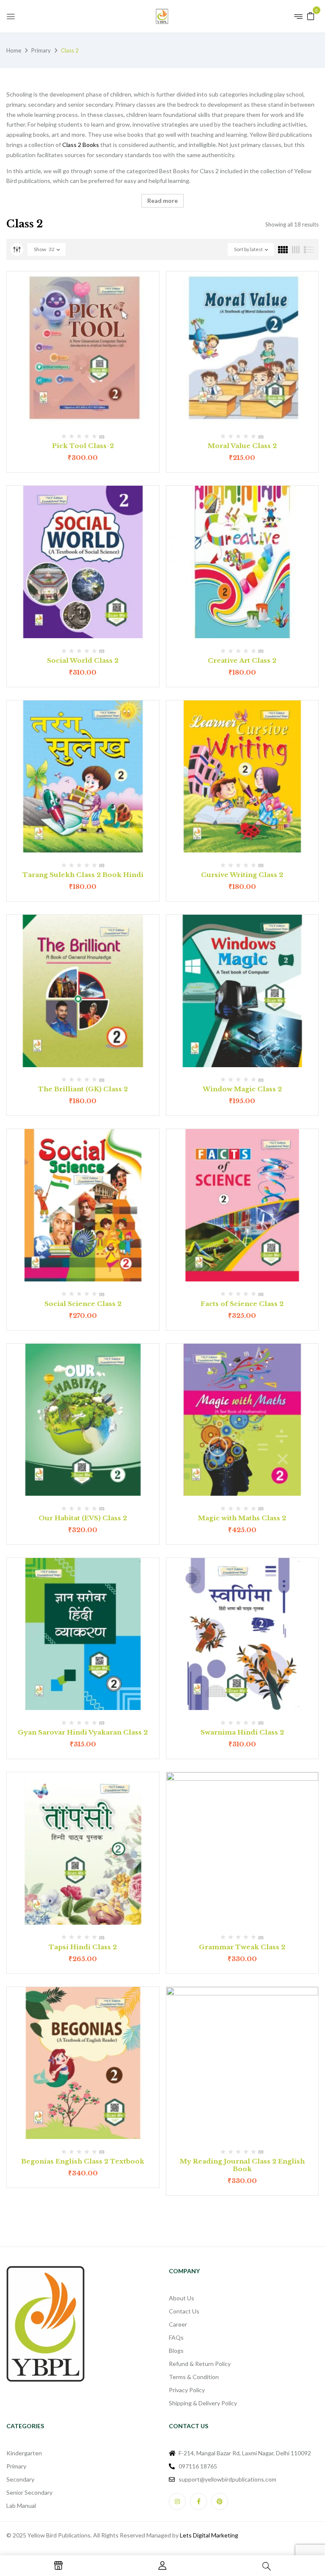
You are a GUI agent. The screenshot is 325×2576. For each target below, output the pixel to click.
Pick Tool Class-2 (83, 446)
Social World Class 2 (83, 660)
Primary (41, 50)
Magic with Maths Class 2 (242, 1518)
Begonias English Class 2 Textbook (83, 2161)
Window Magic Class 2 (242, 1089)
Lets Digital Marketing (209, 2535)
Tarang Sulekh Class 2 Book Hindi (83, 875)
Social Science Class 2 (83, 1304)
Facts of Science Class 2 (242, 1304)
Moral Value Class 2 (242, 446)
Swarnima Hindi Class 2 (242, 1732)
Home (14, 50)
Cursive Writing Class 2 (242, 875)
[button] (311, 15)
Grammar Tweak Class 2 (242, 1947)
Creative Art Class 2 (242, 660)
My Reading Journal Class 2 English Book (242, 2165)
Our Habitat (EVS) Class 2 (83, 1518)
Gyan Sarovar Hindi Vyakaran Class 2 (83, 1732)
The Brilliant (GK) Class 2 (83, 1089)
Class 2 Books (81, 145)
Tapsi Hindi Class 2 (83, 1947)
